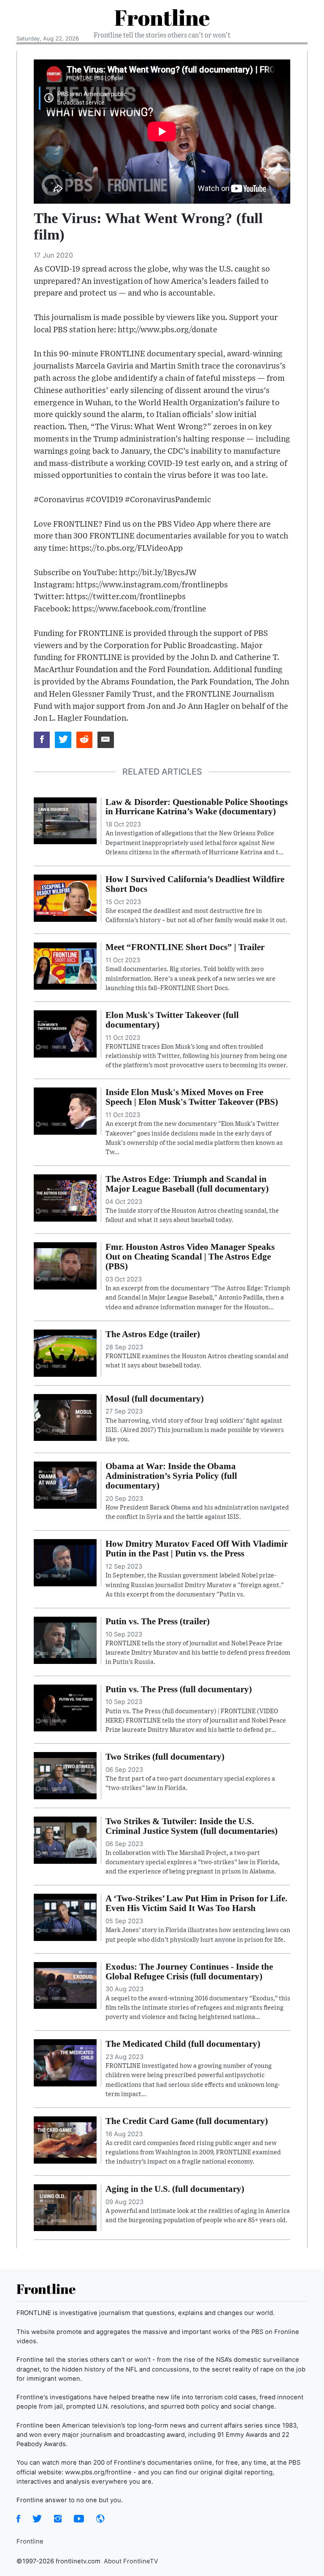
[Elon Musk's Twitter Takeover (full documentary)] (65, 1033)
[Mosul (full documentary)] (65, 1417)
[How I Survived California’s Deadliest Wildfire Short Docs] (65, 897)
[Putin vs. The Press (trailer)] (65, 1639)
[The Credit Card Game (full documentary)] (65, 2139)
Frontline (162, 17)
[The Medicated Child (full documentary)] (65, 2062)
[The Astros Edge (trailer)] (65, 1352)
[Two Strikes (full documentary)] (65, 1775)
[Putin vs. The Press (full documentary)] (65, 1707)
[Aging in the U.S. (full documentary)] (65, 2207)
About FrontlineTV (131, 2561)
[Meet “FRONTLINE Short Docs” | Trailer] (65, 966)
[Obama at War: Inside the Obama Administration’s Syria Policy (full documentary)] (65, 1484)
